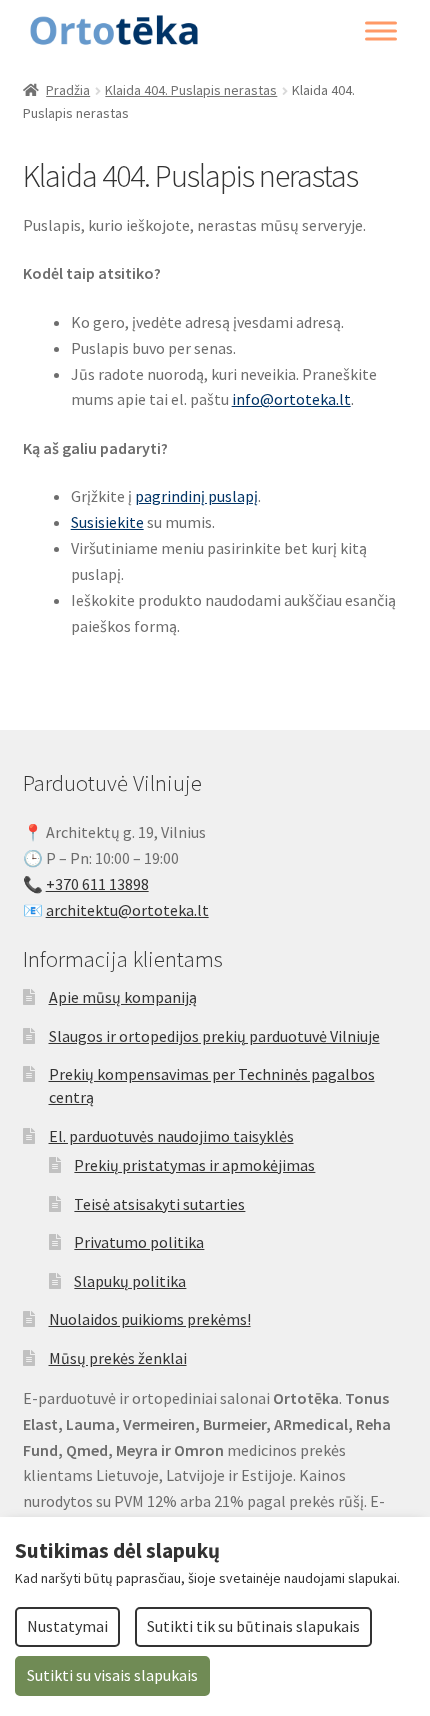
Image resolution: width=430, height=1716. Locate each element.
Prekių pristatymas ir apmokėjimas (194, 1165)
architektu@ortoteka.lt (127, 910)
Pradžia (68, 90)
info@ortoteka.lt (291, 399)
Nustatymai (67, 1626)
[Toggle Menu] (381, 31)
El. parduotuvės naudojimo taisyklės (171, 1136)
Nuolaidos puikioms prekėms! (150, 1319)
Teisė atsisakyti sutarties (159, 1204)
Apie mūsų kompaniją (123, 997)
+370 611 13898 (97, 884)
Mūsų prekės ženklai (118, 1358)
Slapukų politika (130, 1281)
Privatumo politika (139, 1242)
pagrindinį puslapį (196, 496)
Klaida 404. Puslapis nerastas (191, 90)
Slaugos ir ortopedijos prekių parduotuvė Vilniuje (214, 1036)
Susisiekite (107, 522)
